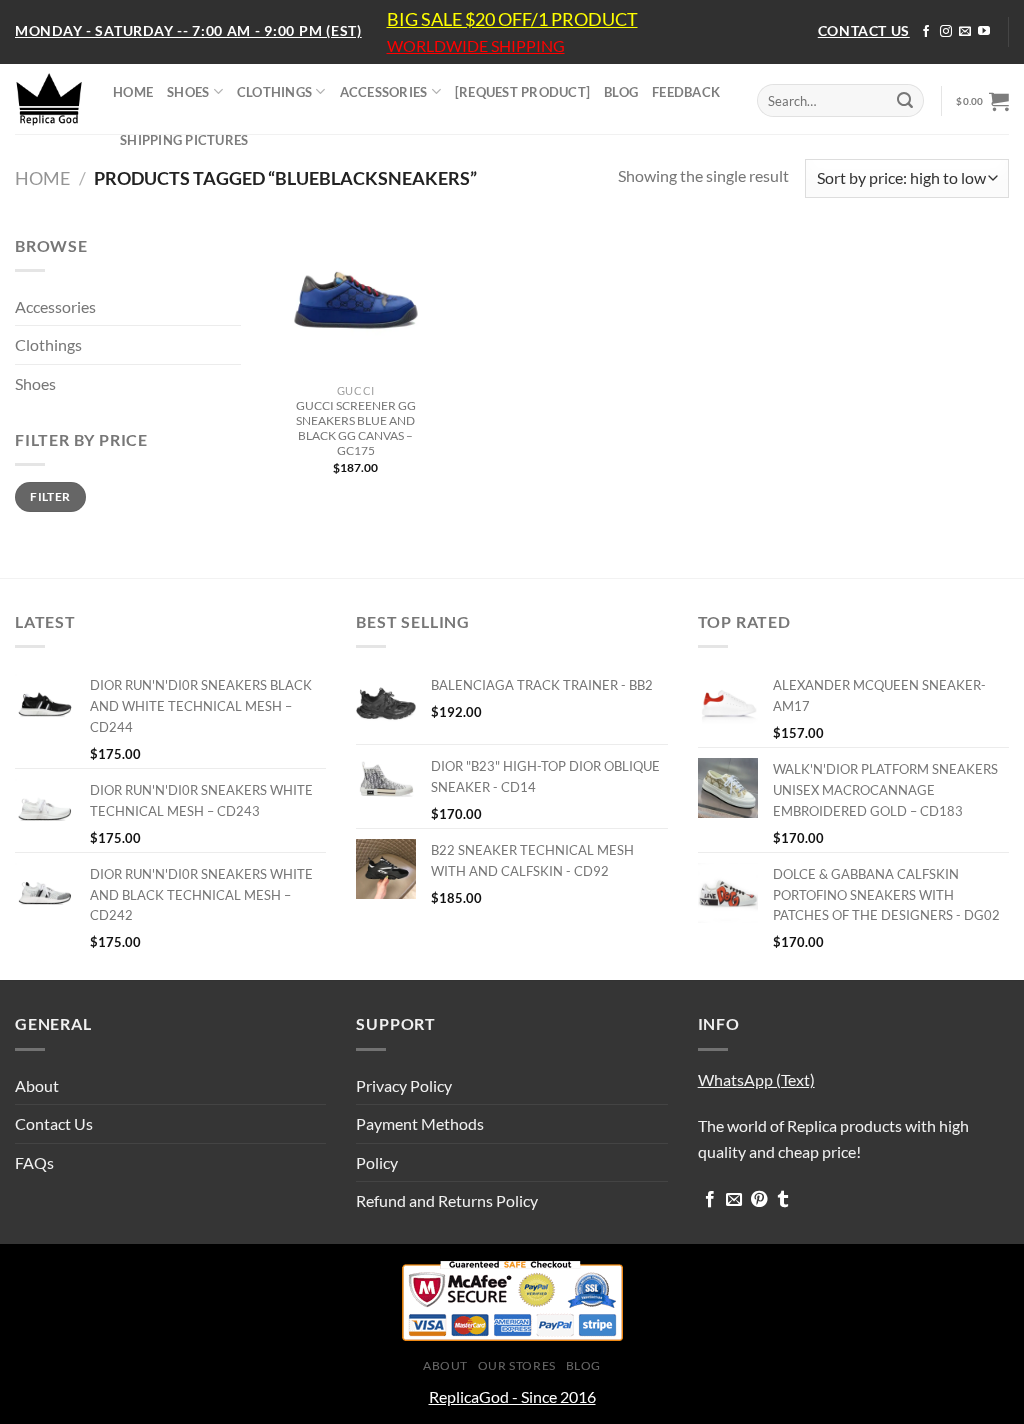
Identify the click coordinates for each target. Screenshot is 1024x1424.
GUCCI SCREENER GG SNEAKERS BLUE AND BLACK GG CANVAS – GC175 (356, 428)
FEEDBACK (686, 92)
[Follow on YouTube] (984, 32)
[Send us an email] (965, 32)
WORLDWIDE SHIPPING (476, 46)
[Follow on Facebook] (926, 32)
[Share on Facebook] (710, 1200)
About (37, 1085)
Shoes (35, 383)
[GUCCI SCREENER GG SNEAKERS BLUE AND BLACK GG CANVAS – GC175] (356, 304)
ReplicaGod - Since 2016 (512, 1396)
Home (42, 178)
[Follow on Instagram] (946, 32)
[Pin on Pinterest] (759, 1200)
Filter (50, 496)
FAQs (34, 1162)
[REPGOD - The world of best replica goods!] (49, 99)
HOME (133, 92)
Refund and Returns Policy (447, 1200)
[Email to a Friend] (734, 1200)
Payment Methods (420, 1123)
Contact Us (54, 1123)
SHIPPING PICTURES (184, 140)
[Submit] (905, 101)
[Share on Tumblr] (783, 1200)
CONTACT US (864, 30)
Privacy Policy (404, 1085)
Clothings (48, 344)
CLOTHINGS (274, 92)
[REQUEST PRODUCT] (522, 92)
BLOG (621, 92)
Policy (377, 1162)
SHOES (188, 92)
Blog (583, 1365)
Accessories (55, 306)
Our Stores (517, 1365)
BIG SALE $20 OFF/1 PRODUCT (512, 19)
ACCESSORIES (384, 92)
